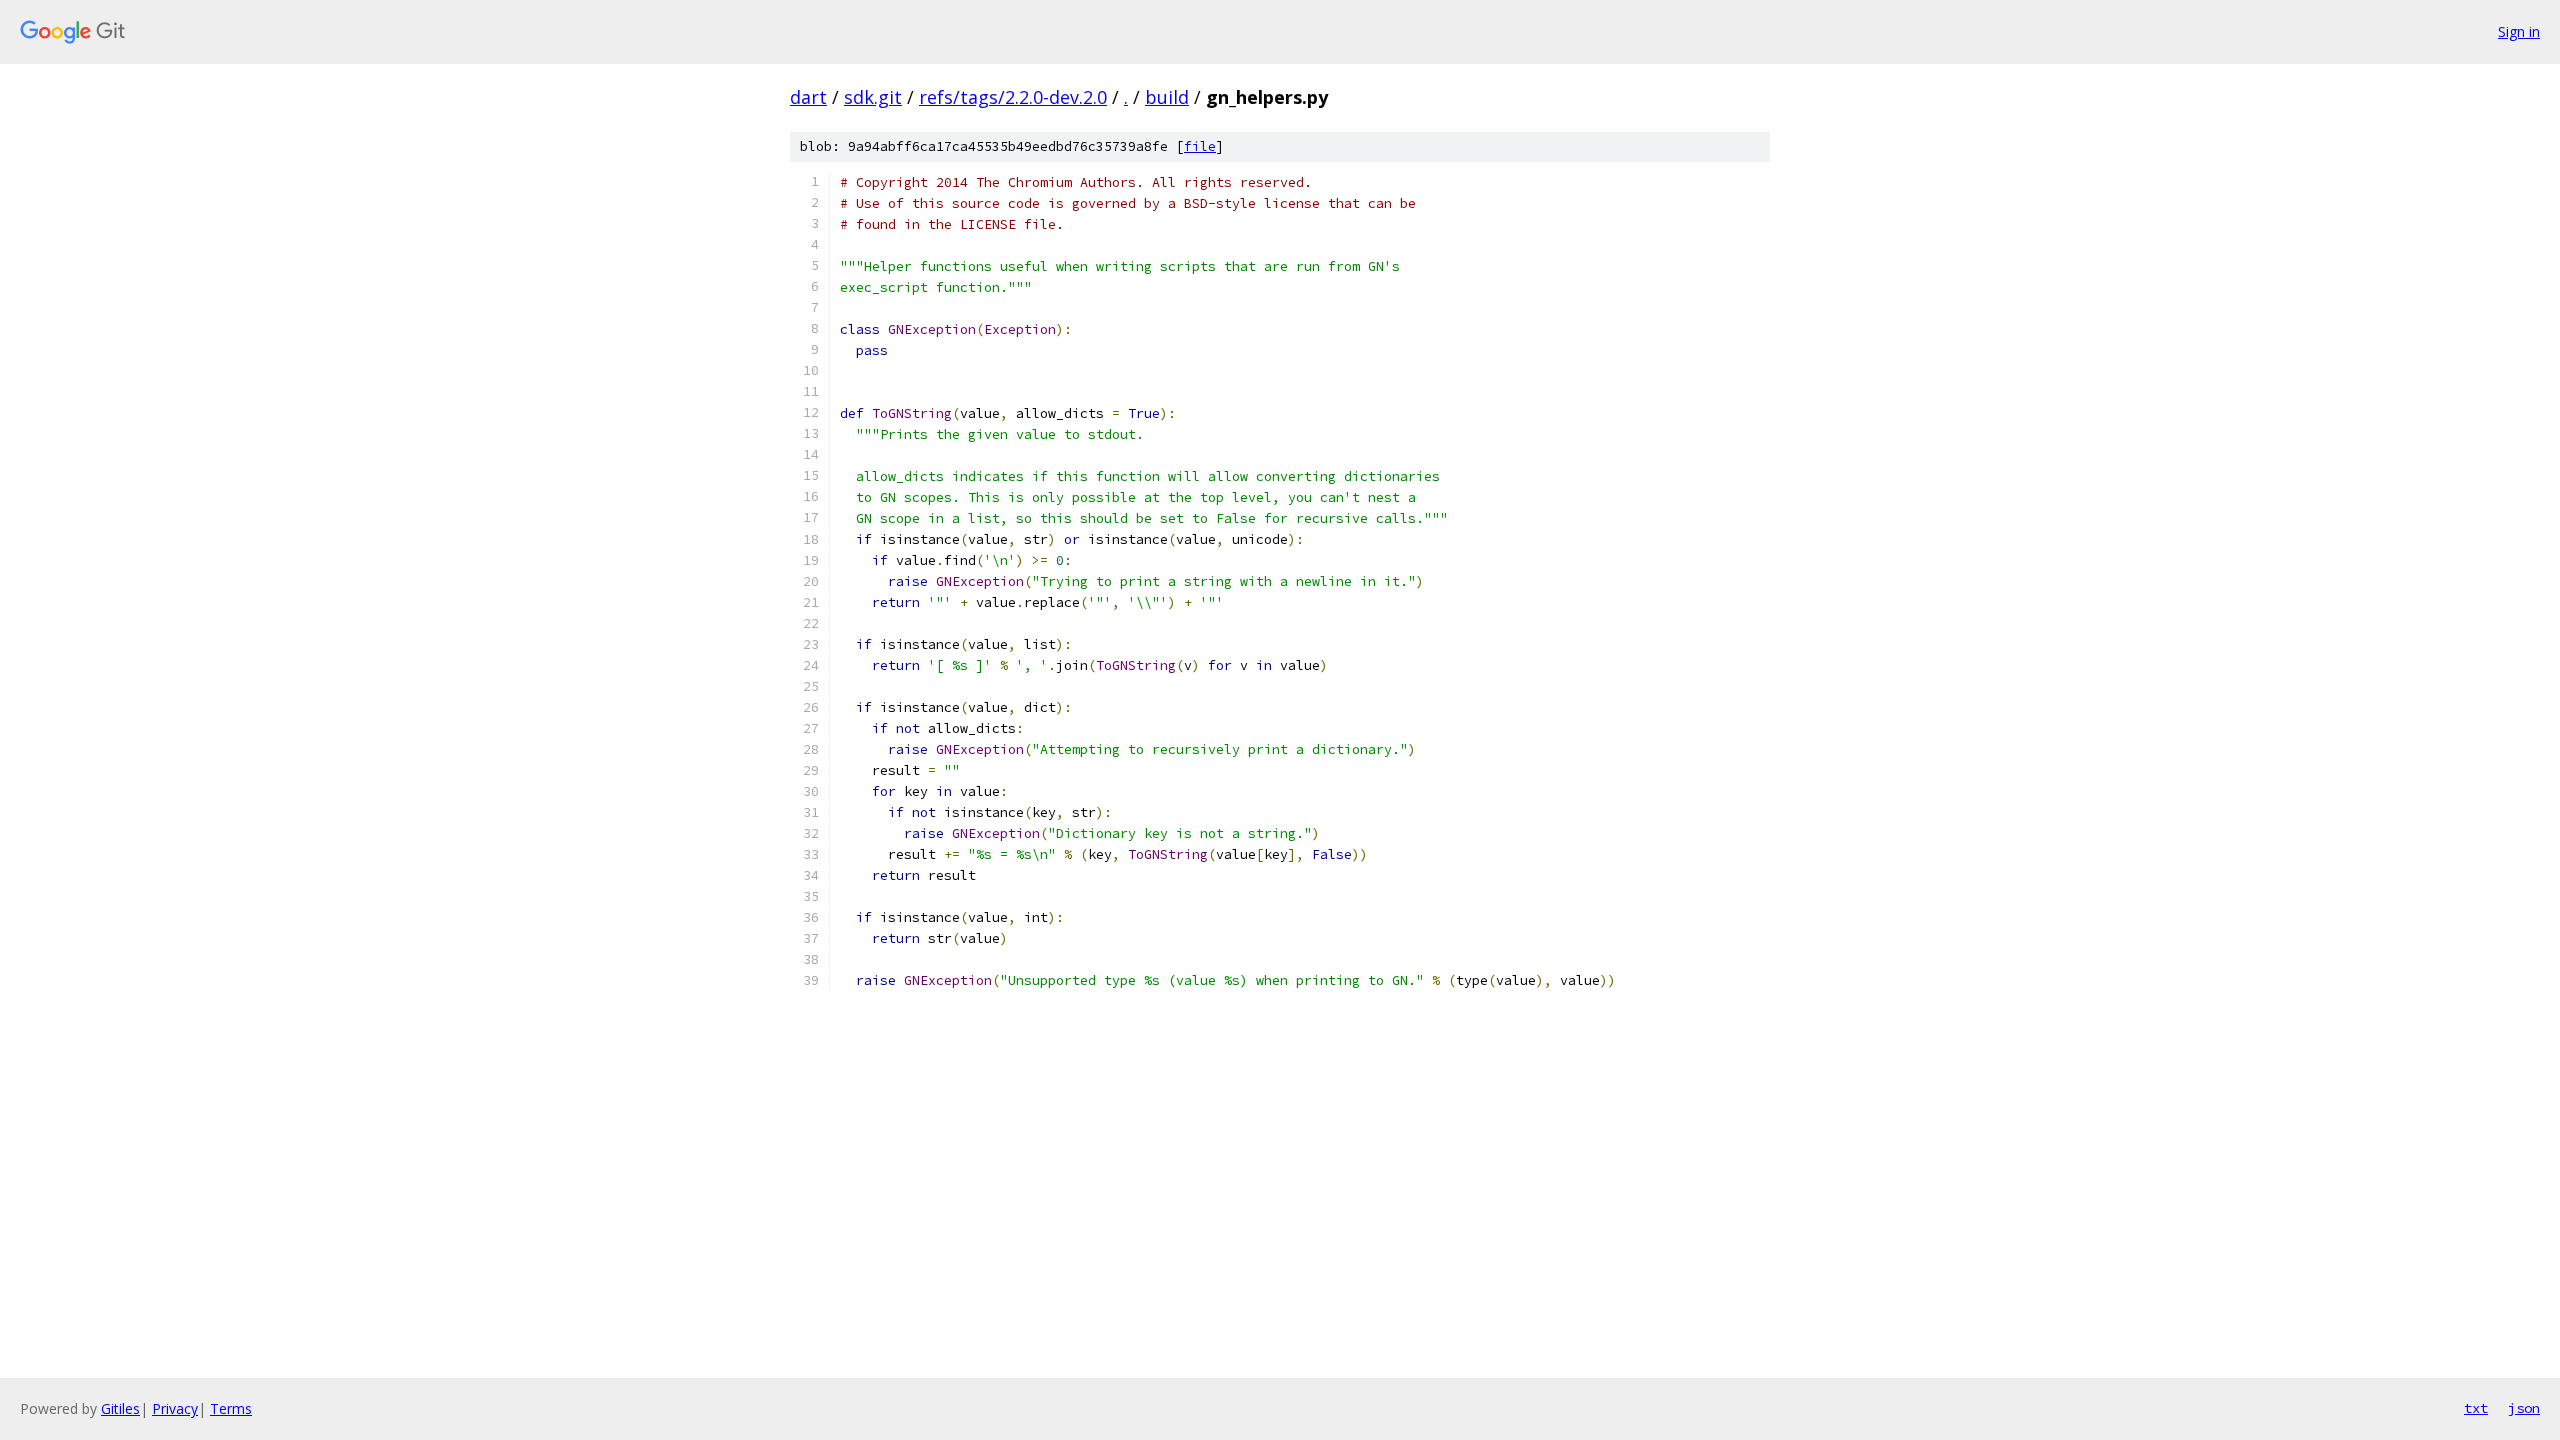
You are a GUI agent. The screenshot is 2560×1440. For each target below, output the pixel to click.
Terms (231, 1408)
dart (808, 97)
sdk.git (873, 97)
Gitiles (120, 1408)
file (1200, 146)
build (1167, 97)
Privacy (175, 1408)
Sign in (2519, 31)
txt (2476, 1408)
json (2524, 1408)
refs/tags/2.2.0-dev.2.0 (1013, 97)
